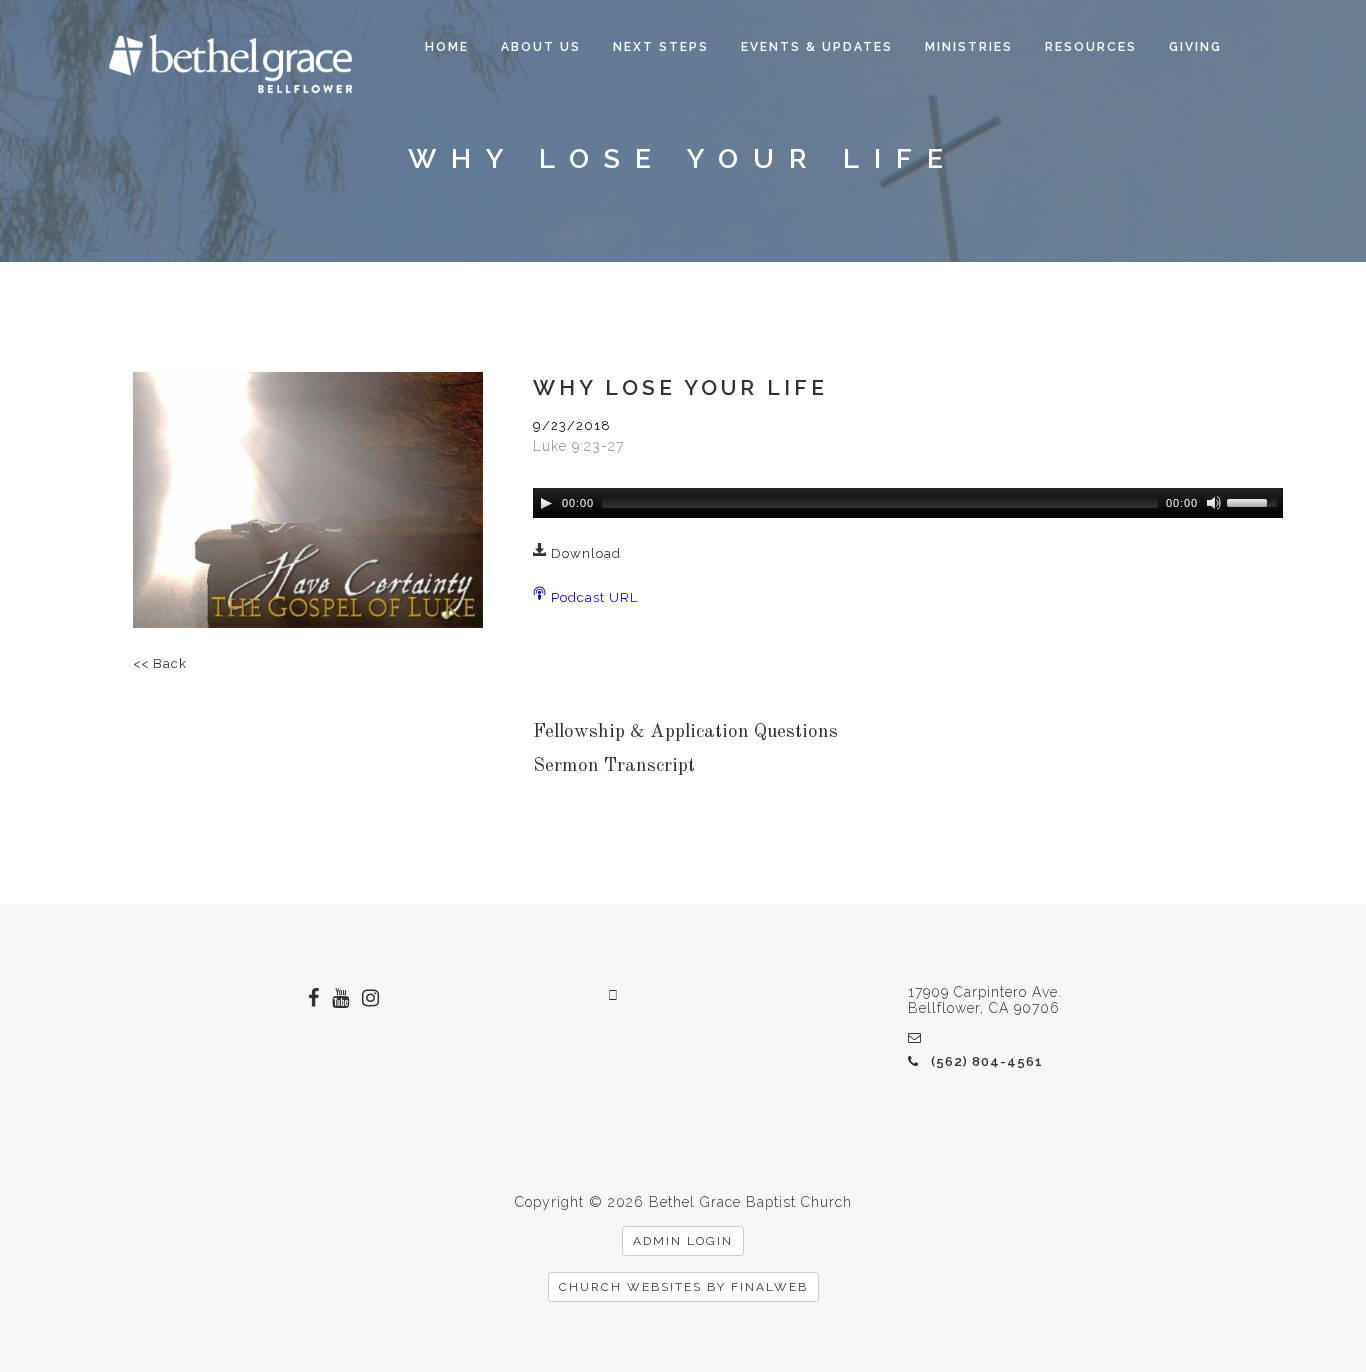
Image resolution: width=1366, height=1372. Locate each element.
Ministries (969, 47)
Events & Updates (817, 47)
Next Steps (661, 47)
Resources (1091, 47)
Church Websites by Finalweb (683, 1287)
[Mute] (1214, 503)
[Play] (546, 503)
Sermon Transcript (614, 766)
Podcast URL (592, 597)
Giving (1195, 47)
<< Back (160, 663)
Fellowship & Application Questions (685, 732)
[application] (908, 503)
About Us (541, 47)
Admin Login (683, 1241)
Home (447, 47)
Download (584, 553)
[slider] (1255, 501)
